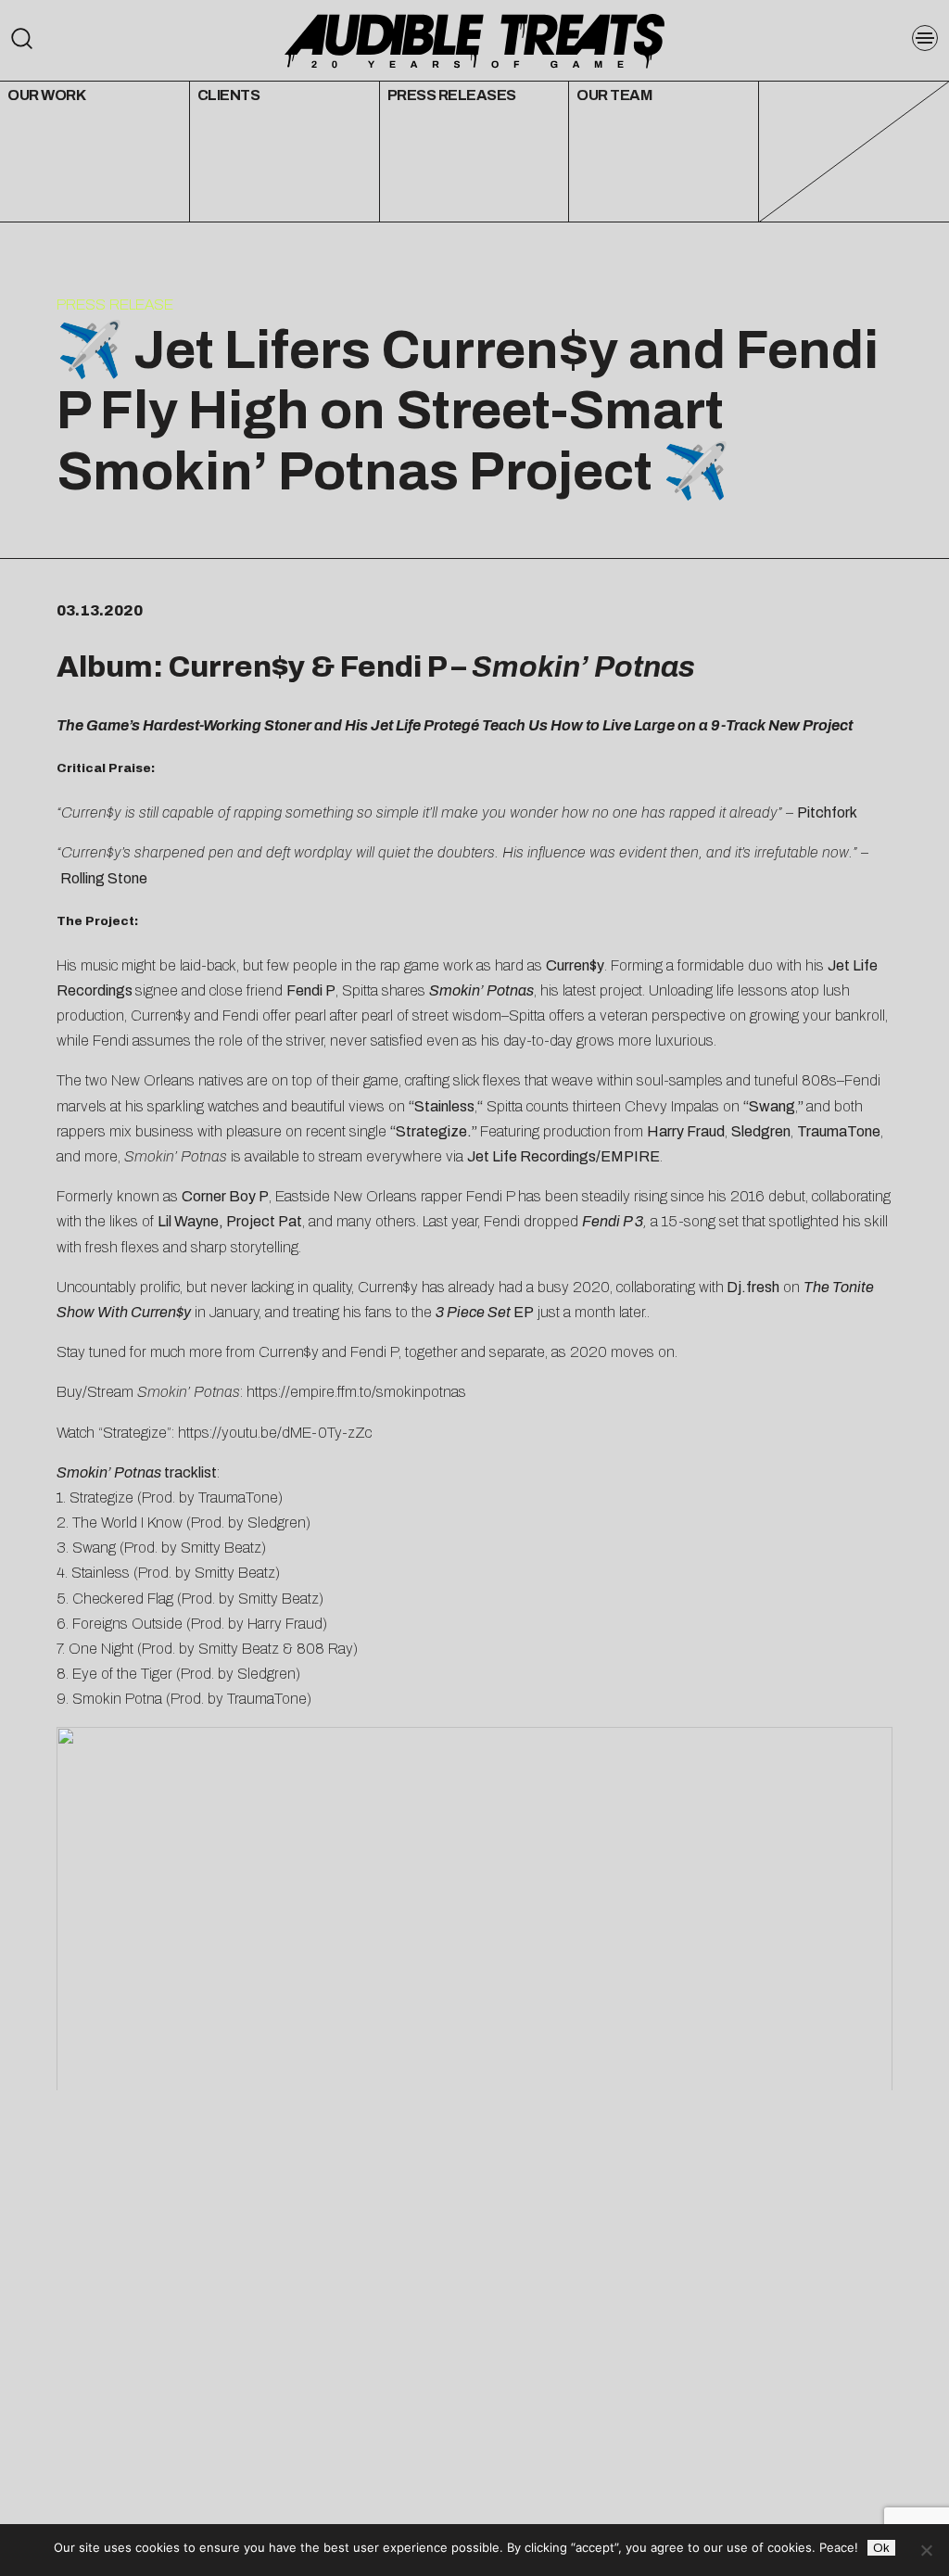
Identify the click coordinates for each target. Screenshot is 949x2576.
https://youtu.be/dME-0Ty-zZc (275, 1433)
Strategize (431, 1131)
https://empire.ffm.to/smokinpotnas (356, 1392)
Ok (881, 2548)
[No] (926, 2550)
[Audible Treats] (474, 39)
